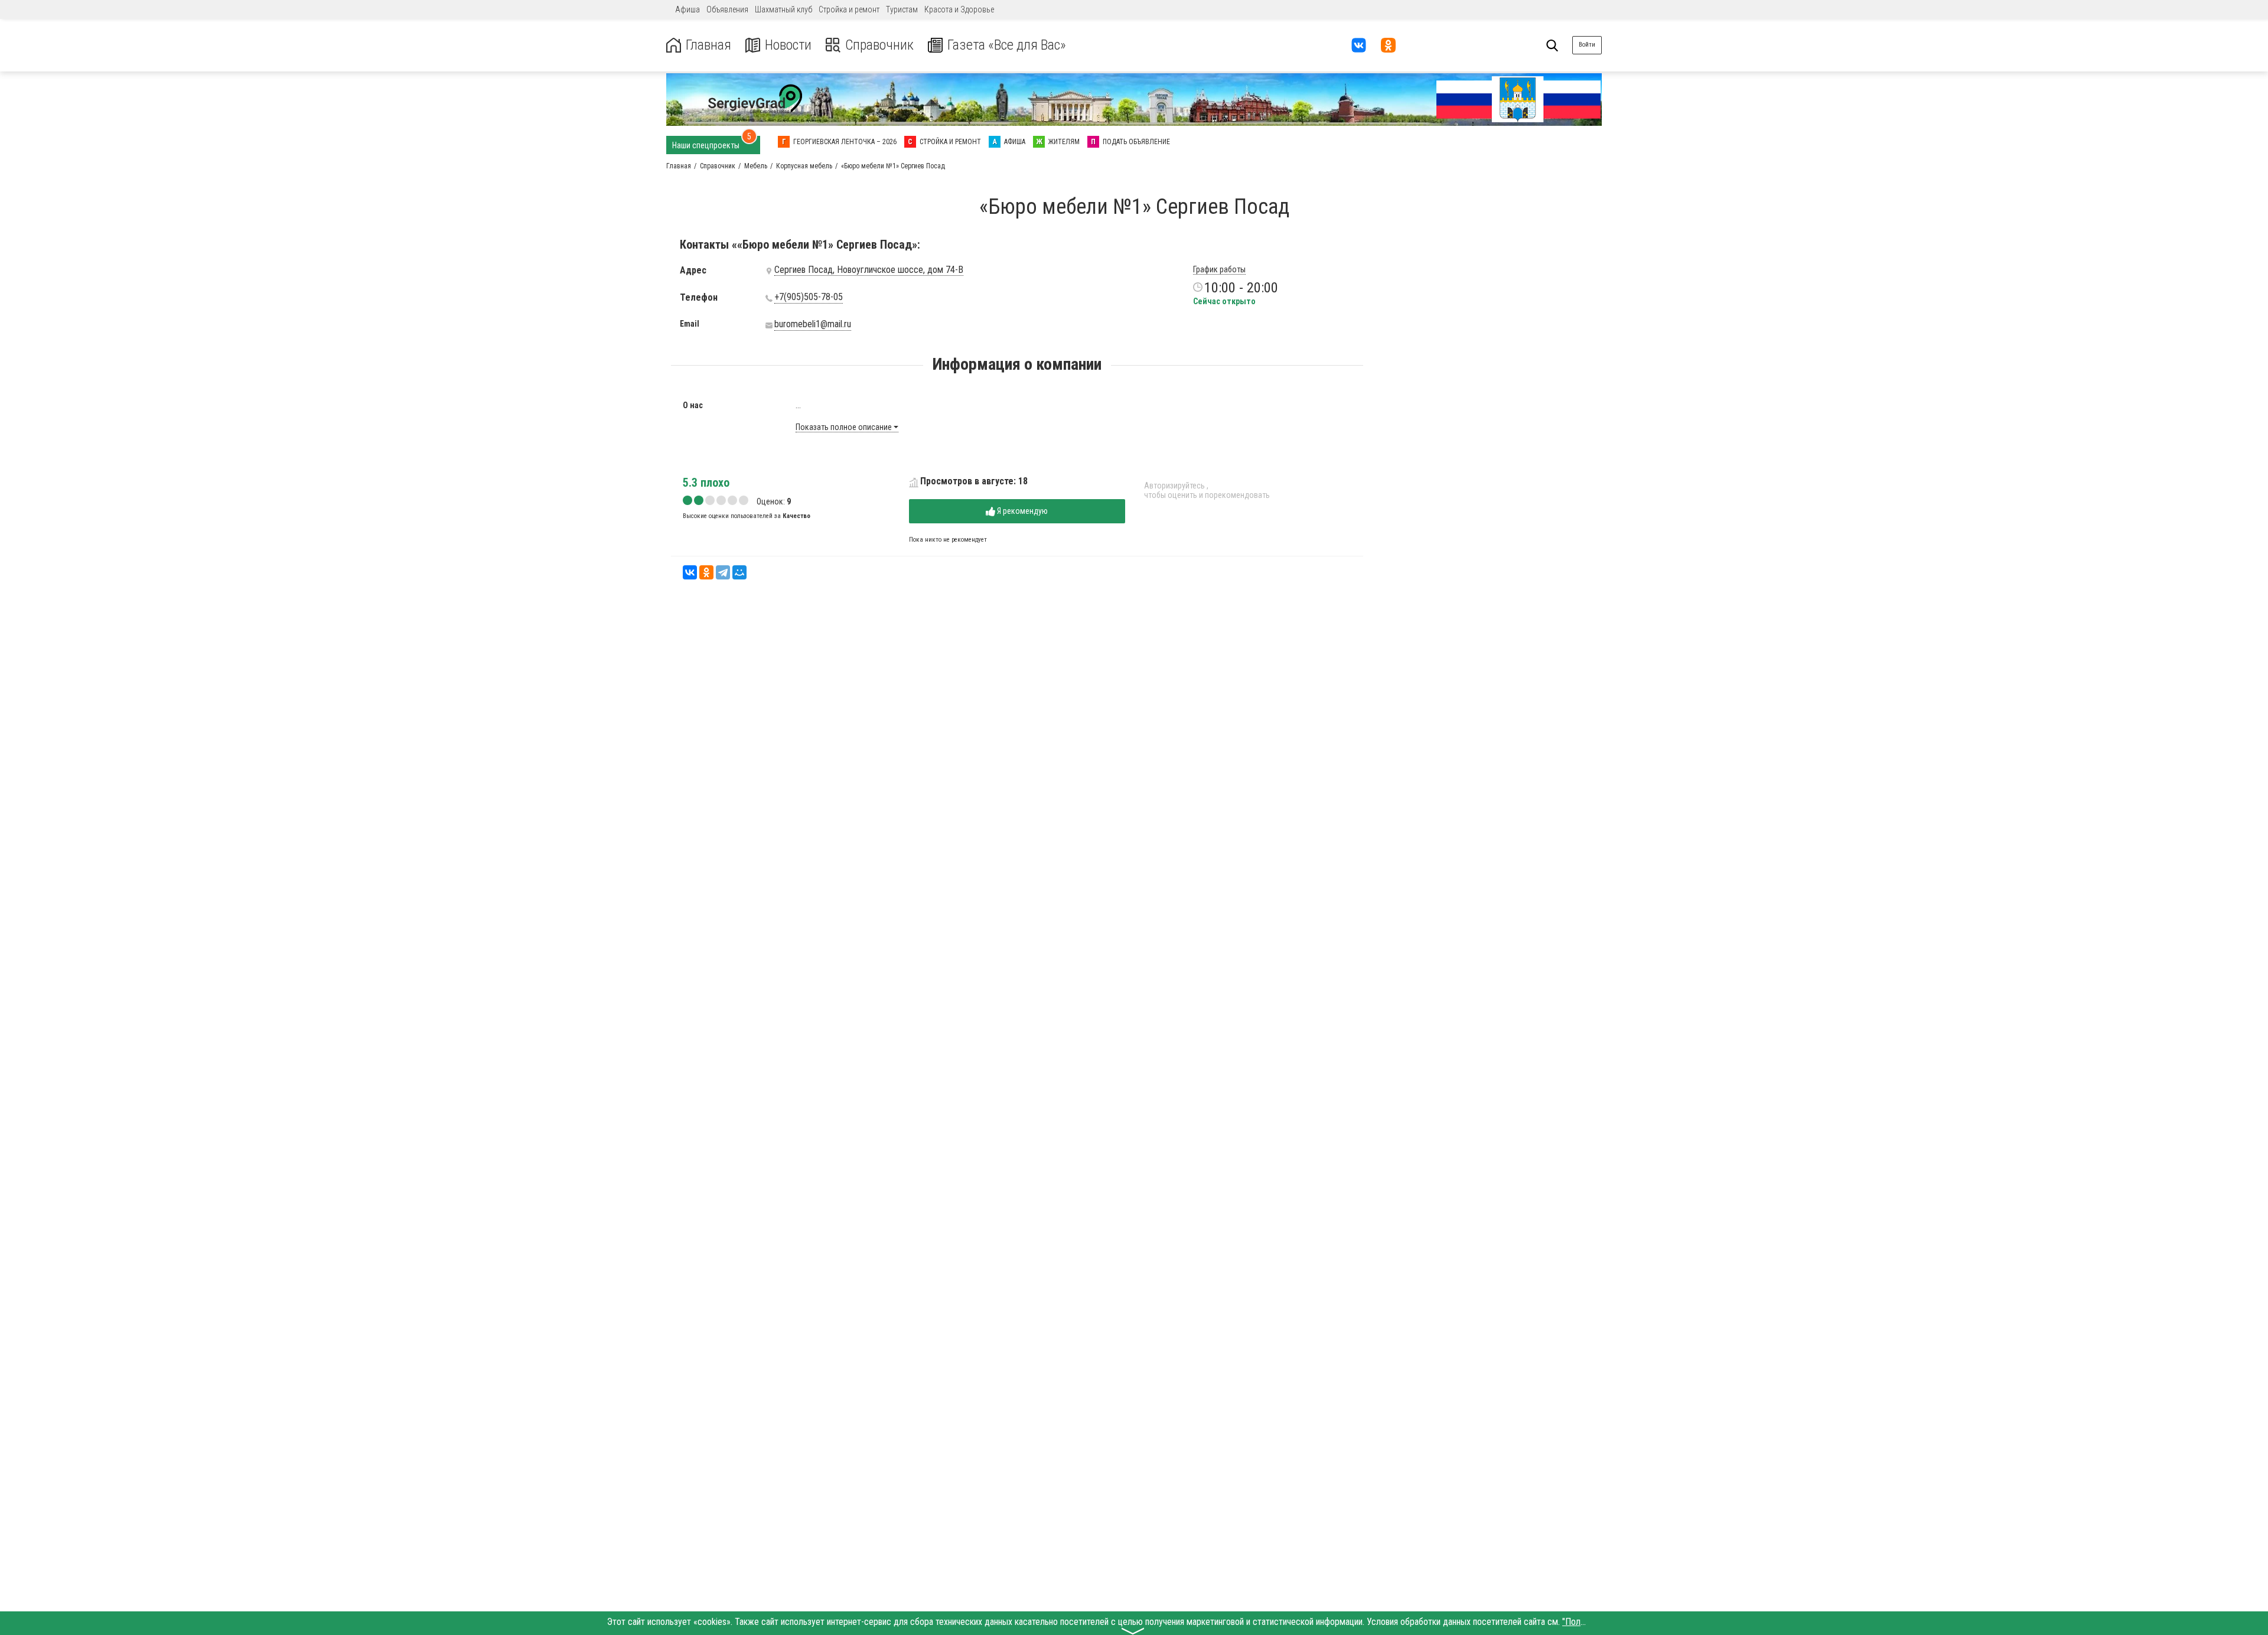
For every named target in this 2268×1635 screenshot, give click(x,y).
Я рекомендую (1021, 511)
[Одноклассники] (706, 572)
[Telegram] (723, 572)
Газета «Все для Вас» (1007, 45)
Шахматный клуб (783, 9)
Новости (788, 45)
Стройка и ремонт (849, 9)
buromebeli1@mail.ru (813, 324)
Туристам (902, 9)
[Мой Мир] (739, 572)
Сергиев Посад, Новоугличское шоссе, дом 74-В (869, 270)
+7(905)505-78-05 (809, 297)
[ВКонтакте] (690, 572)
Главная (708, 45)
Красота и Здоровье (959, 9)
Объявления (727, 9)
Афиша (687, 9)
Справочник (879, 45)
